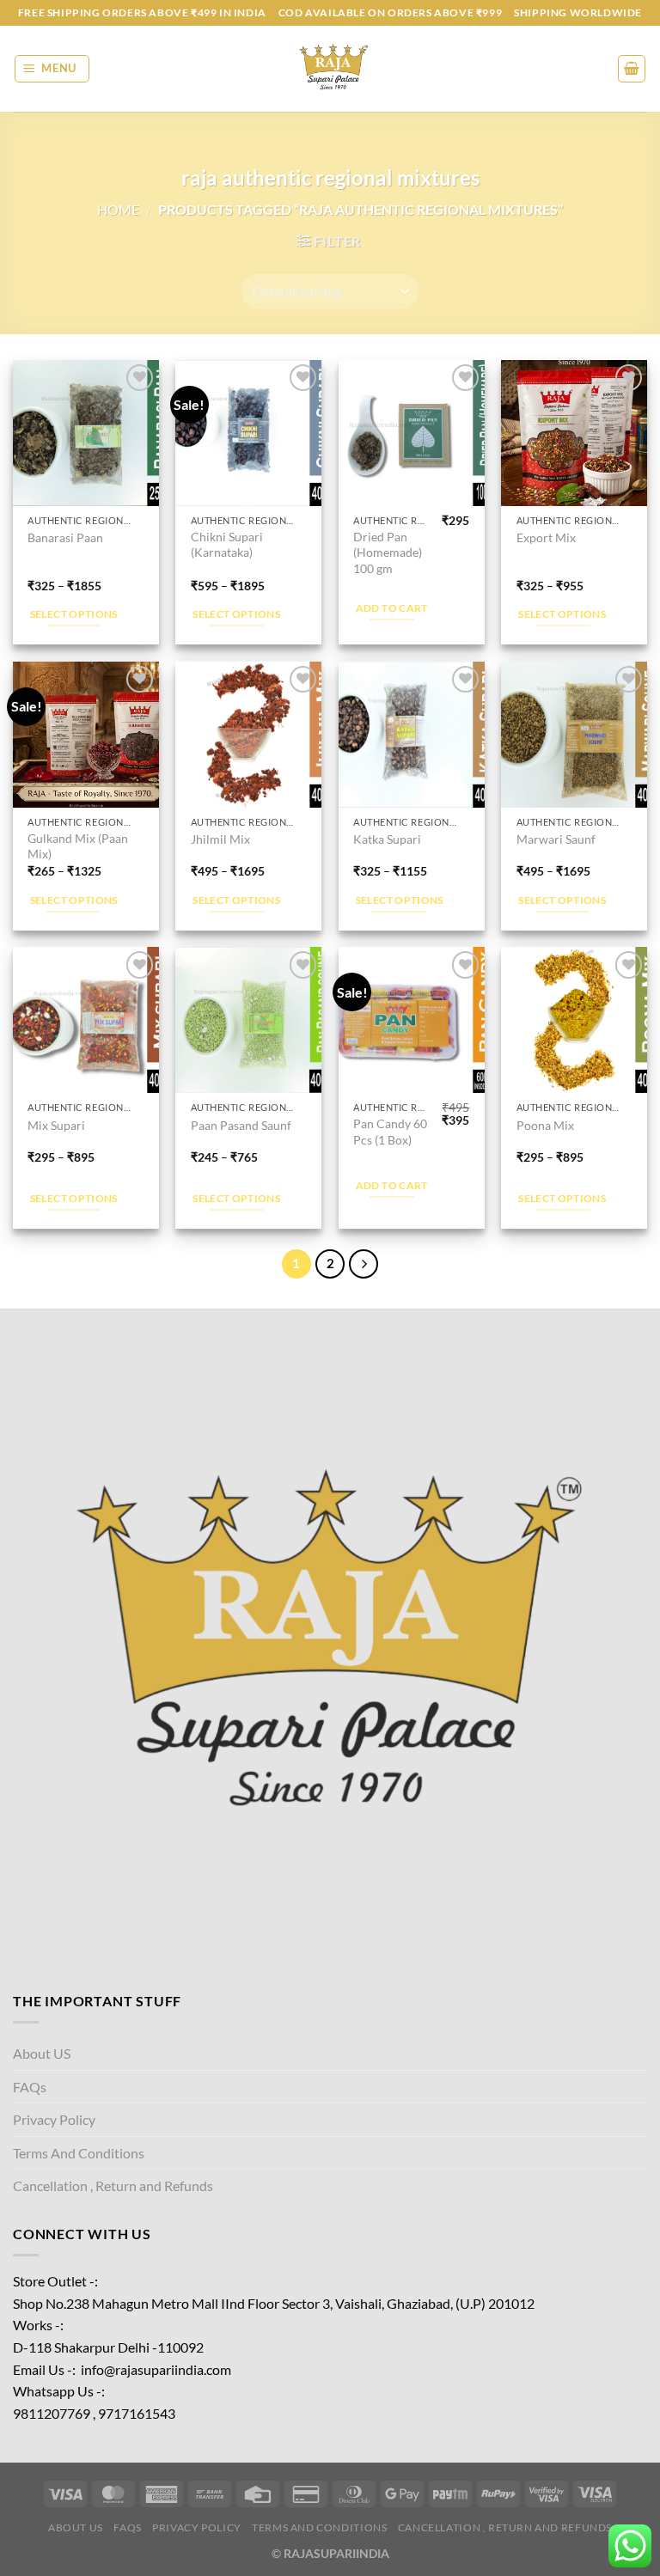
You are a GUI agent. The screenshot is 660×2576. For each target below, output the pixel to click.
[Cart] (632, 69)
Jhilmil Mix (220, 839)
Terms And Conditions (79, 2153)
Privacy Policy (54, 2119)
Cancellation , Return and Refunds (113, 2185)
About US (42, 2053)
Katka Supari (387, 839)
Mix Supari (56, 1125)
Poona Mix (545, 1125)
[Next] (364, 1264)
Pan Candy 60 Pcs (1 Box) (390, 1132)
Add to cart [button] (392, 608)
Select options (74, 614)
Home (118, 209)
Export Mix (546, 537)
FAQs (30, 2087)
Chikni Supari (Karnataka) (227, 545)
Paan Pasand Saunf (241, 1125)
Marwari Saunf (556, 839)
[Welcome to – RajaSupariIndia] (330, 69)
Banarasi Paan (65, 537)
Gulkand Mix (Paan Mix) (78, 846)
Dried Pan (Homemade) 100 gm (388, 552)
